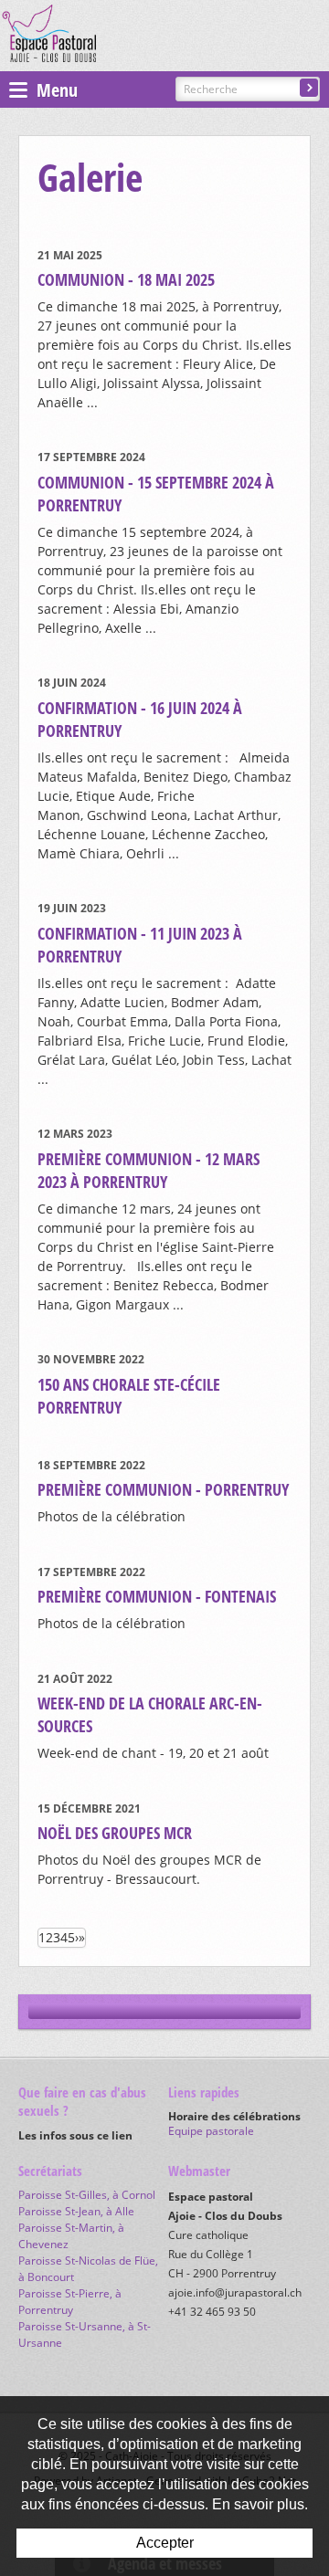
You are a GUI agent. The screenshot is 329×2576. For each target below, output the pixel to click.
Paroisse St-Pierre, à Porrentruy (70, 2302)
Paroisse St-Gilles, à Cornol (87, 2195)
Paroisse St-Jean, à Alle (76, 2211)
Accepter (165, 2543)
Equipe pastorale (211, 2131)
